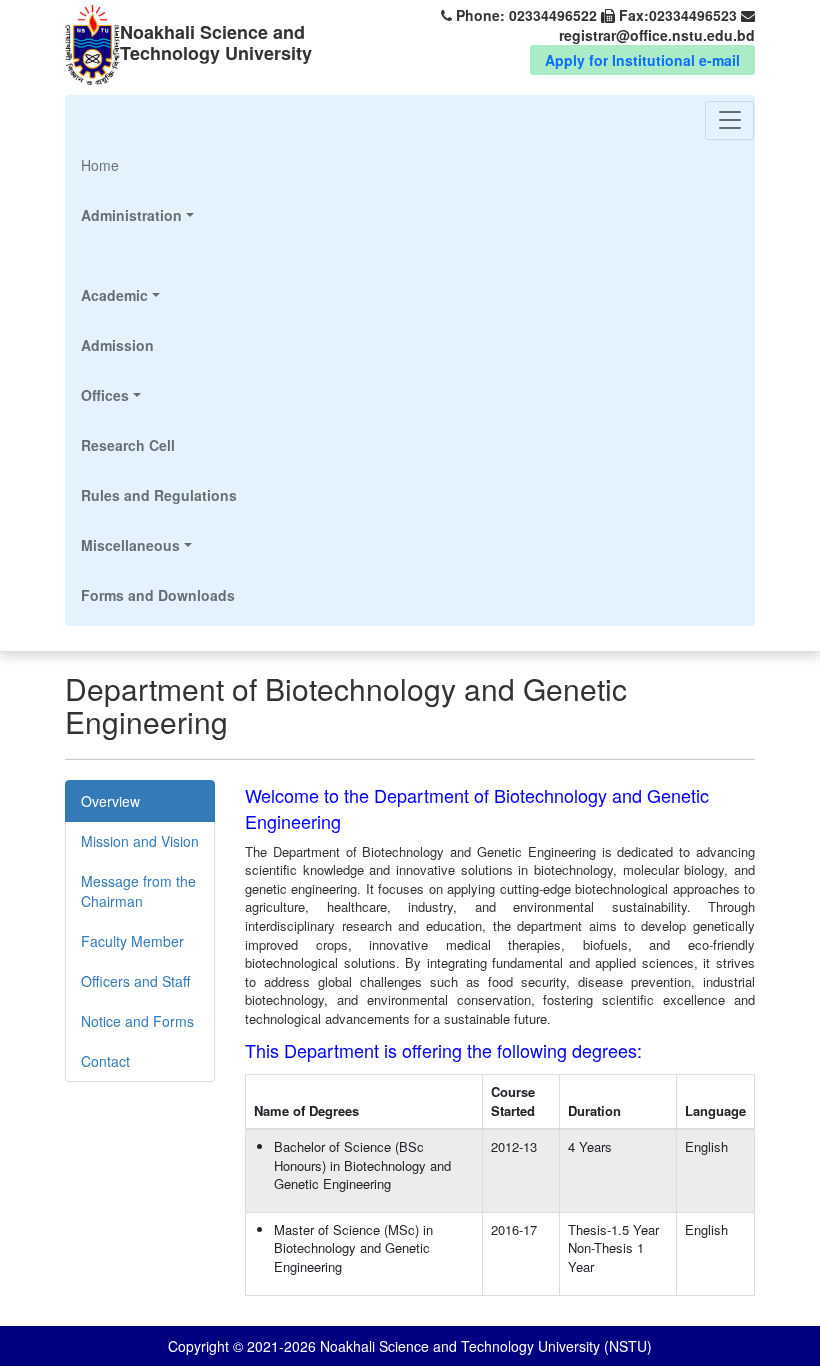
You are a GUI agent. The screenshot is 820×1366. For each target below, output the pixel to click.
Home (127, 164)
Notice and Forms (137, 1021)
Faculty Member (132, 941)
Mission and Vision (140, 841)
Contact (105, 1061)
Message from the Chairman (138, 891)
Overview (110, 801)
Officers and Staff (135, 981)
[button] (159, 215)
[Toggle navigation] (729, 120)
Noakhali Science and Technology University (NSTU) (484, 1346)
